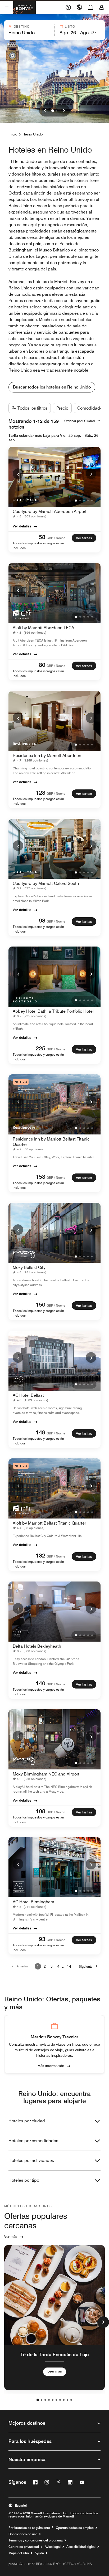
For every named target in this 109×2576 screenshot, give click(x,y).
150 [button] (40, 1304)
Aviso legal (53, 2547)
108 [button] (40, 1811)
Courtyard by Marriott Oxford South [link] (46, 883)
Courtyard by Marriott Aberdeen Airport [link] (50, 511)
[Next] (91, 474)
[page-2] (42, 2400)
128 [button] (40, 793)
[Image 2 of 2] (56, 111)
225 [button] (40, 1048)
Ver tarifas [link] (84, 538)
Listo (70, 26)
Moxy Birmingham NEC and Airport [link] (46, 1774)
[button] (29, 30)
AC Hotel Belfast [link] (28, 1395)
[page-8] (64, 2400)
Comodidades (91, 408)
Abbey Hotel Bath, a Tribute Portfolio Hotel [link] (53, 1011)
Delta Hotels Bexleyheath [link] (37, 1646)
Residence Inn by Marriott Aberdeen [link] (47, 756)
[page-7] (60, 2400)
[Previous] (18, 474)
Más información (51, 2065)
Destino (22, 26)
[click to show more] (103, 2322)
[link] (31, 516)
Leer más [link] (55, 2371)
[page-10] (71, 2400)
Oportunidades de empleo (75, 2528)
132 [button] (40, 1555)
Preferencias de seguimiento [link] (29, 2528)
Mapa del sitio (19, 2553)
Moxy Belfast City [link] (29, 1267)
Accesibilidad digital (81, 2547)
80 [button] (42, 665)
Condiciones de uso (23, 2534)
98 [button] (42, 920)
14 (69, 1966)
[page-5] (53, 2400)
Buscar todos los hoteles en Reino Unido (52, 387)
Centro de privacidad (24, 2547)
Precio (62, 408)
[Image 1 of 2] (53, 111)
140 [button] (40, 1683)
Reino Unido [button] (33, 134)
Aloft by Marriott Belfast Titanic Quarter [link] (49, 1523)
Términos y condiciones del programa (36, 2540)
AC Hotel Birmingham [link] (33, 1902)
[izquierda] (45, 111)
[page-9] (67, 2400)
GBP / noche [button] (56, 538)
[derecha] (64, 111)
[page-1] (38, 2400)
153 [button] (40, 1177)
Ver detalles (22, 526)
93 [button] (42, 1939)
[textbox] (29, 33)
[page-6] (56, 2400)
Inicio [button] (13, 134)
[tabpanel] (54, 30)
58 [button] (42, 537)
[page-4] (49, 2400)
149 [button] (40, 1432)
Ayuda (39, 2553)
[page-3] (45, 2400)
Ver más (11, 2237)
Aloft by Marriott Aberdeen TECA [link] (43, 628)
